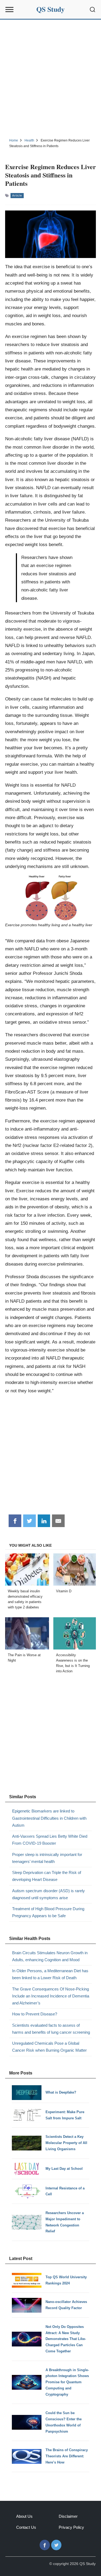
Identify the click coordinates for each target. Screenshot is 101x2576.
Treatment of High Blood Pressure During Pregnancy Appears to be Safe (48, 1912)
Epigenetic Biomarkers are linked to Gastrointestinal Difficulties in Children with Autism (49, 1818)
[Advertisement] (50, 78)
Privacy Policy (71, 2527)
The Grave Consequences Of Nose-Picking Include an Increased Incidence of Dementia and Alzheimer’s (51, 1996)
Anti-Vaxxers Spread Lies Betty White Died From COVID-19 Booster (50, 1840)
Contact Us (26, 2527)
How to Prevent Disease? (35, 2014)
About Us (24, 2516)
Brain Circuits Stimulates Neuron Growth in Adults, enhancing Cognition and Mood (50, 1956)
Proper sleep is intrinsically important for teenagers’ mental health (47, 1858)
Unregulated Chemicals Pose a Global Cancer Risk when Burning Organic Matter (49, 2047)
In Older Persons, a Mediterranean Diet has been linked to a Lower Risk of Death (50, 1974)
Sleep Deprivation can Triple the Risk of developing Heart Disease (47, 1876)
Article (17, 195)
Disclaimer (68, 2516)
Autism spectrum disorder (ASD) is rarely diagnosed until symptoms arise (48, 1894)
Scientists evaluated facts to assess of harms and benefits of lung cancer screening (51, 2029)
